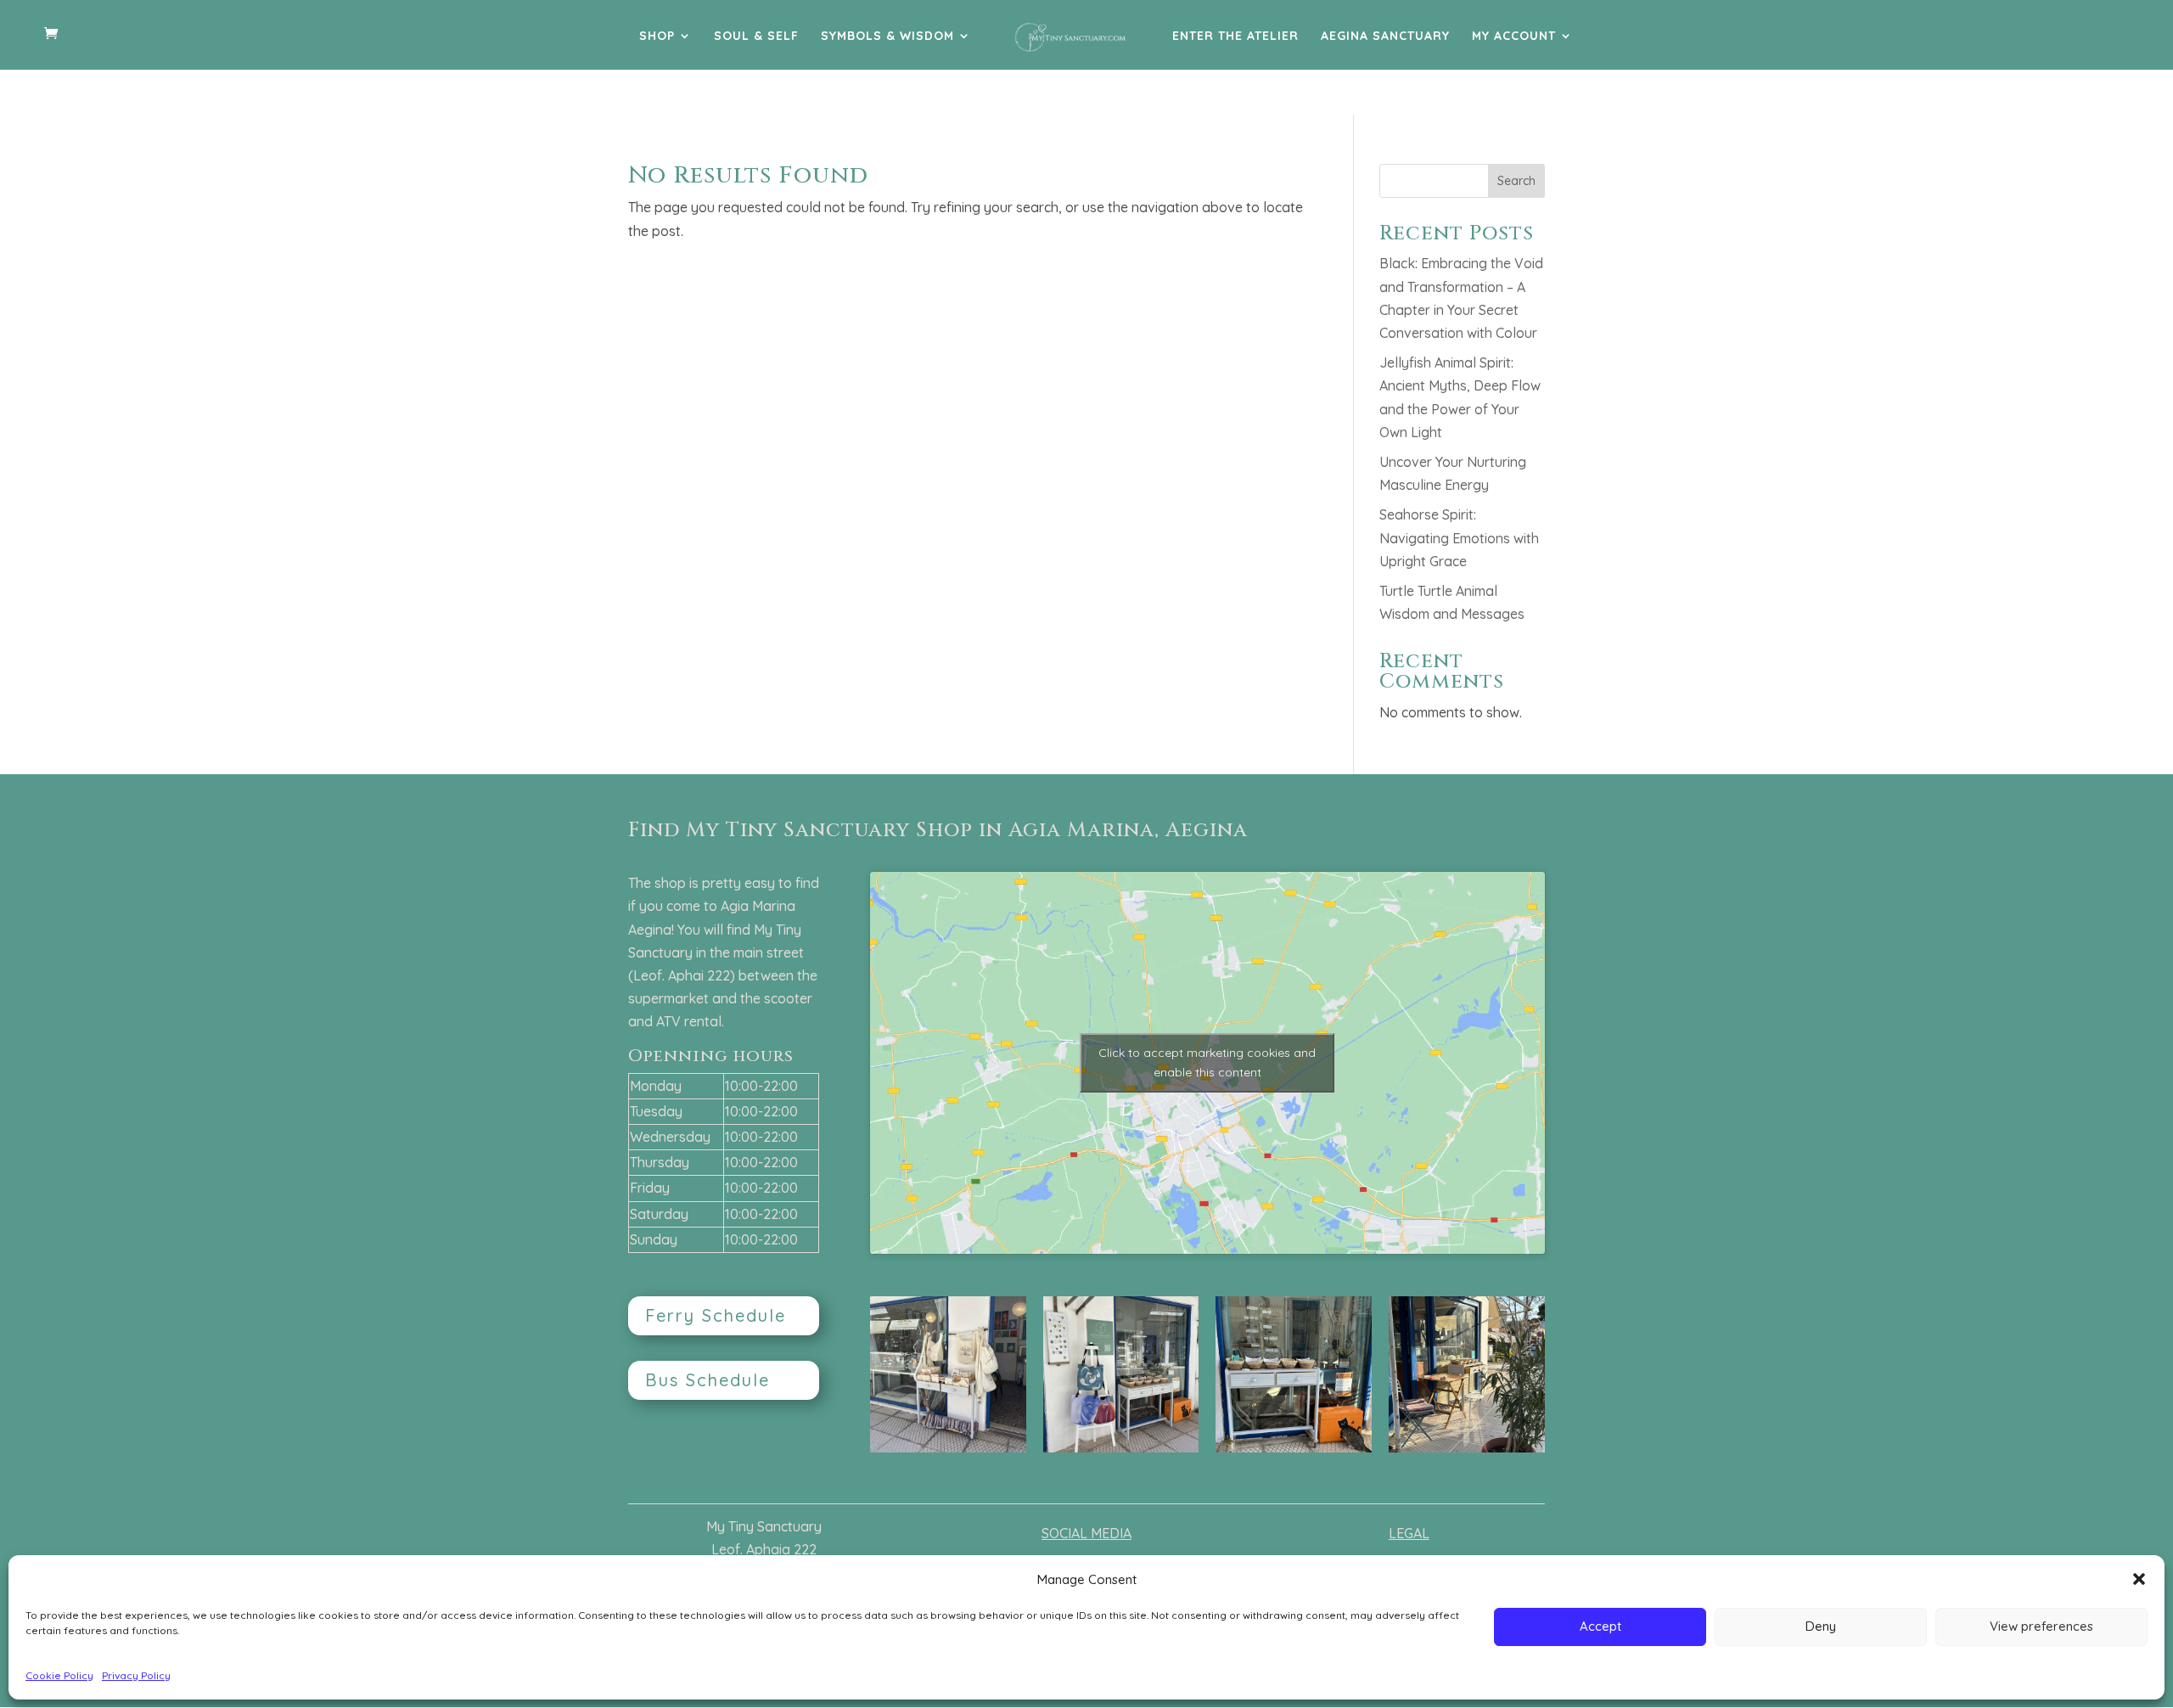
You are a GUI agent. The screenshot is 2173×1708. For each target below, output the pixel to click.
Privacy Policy (136, 1675)
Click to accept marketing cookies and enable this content (1207, 1062)
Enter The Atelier (1235, 37)
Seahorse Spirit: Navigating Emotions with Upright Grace (1459, 537)
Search (1516, 181)
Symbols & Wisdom (887, 37)
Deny (1821, 1626)
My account (1514, 37)
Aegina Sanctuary (1385, 37)
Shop (657, 37)
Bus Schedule (707, 1380)
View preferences (2041, 1626)
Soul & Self (756, 37)
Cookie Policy (59, 1675)
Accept (1600, 1626)
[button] (2139, 1579)
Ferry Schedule (716, 1315)
